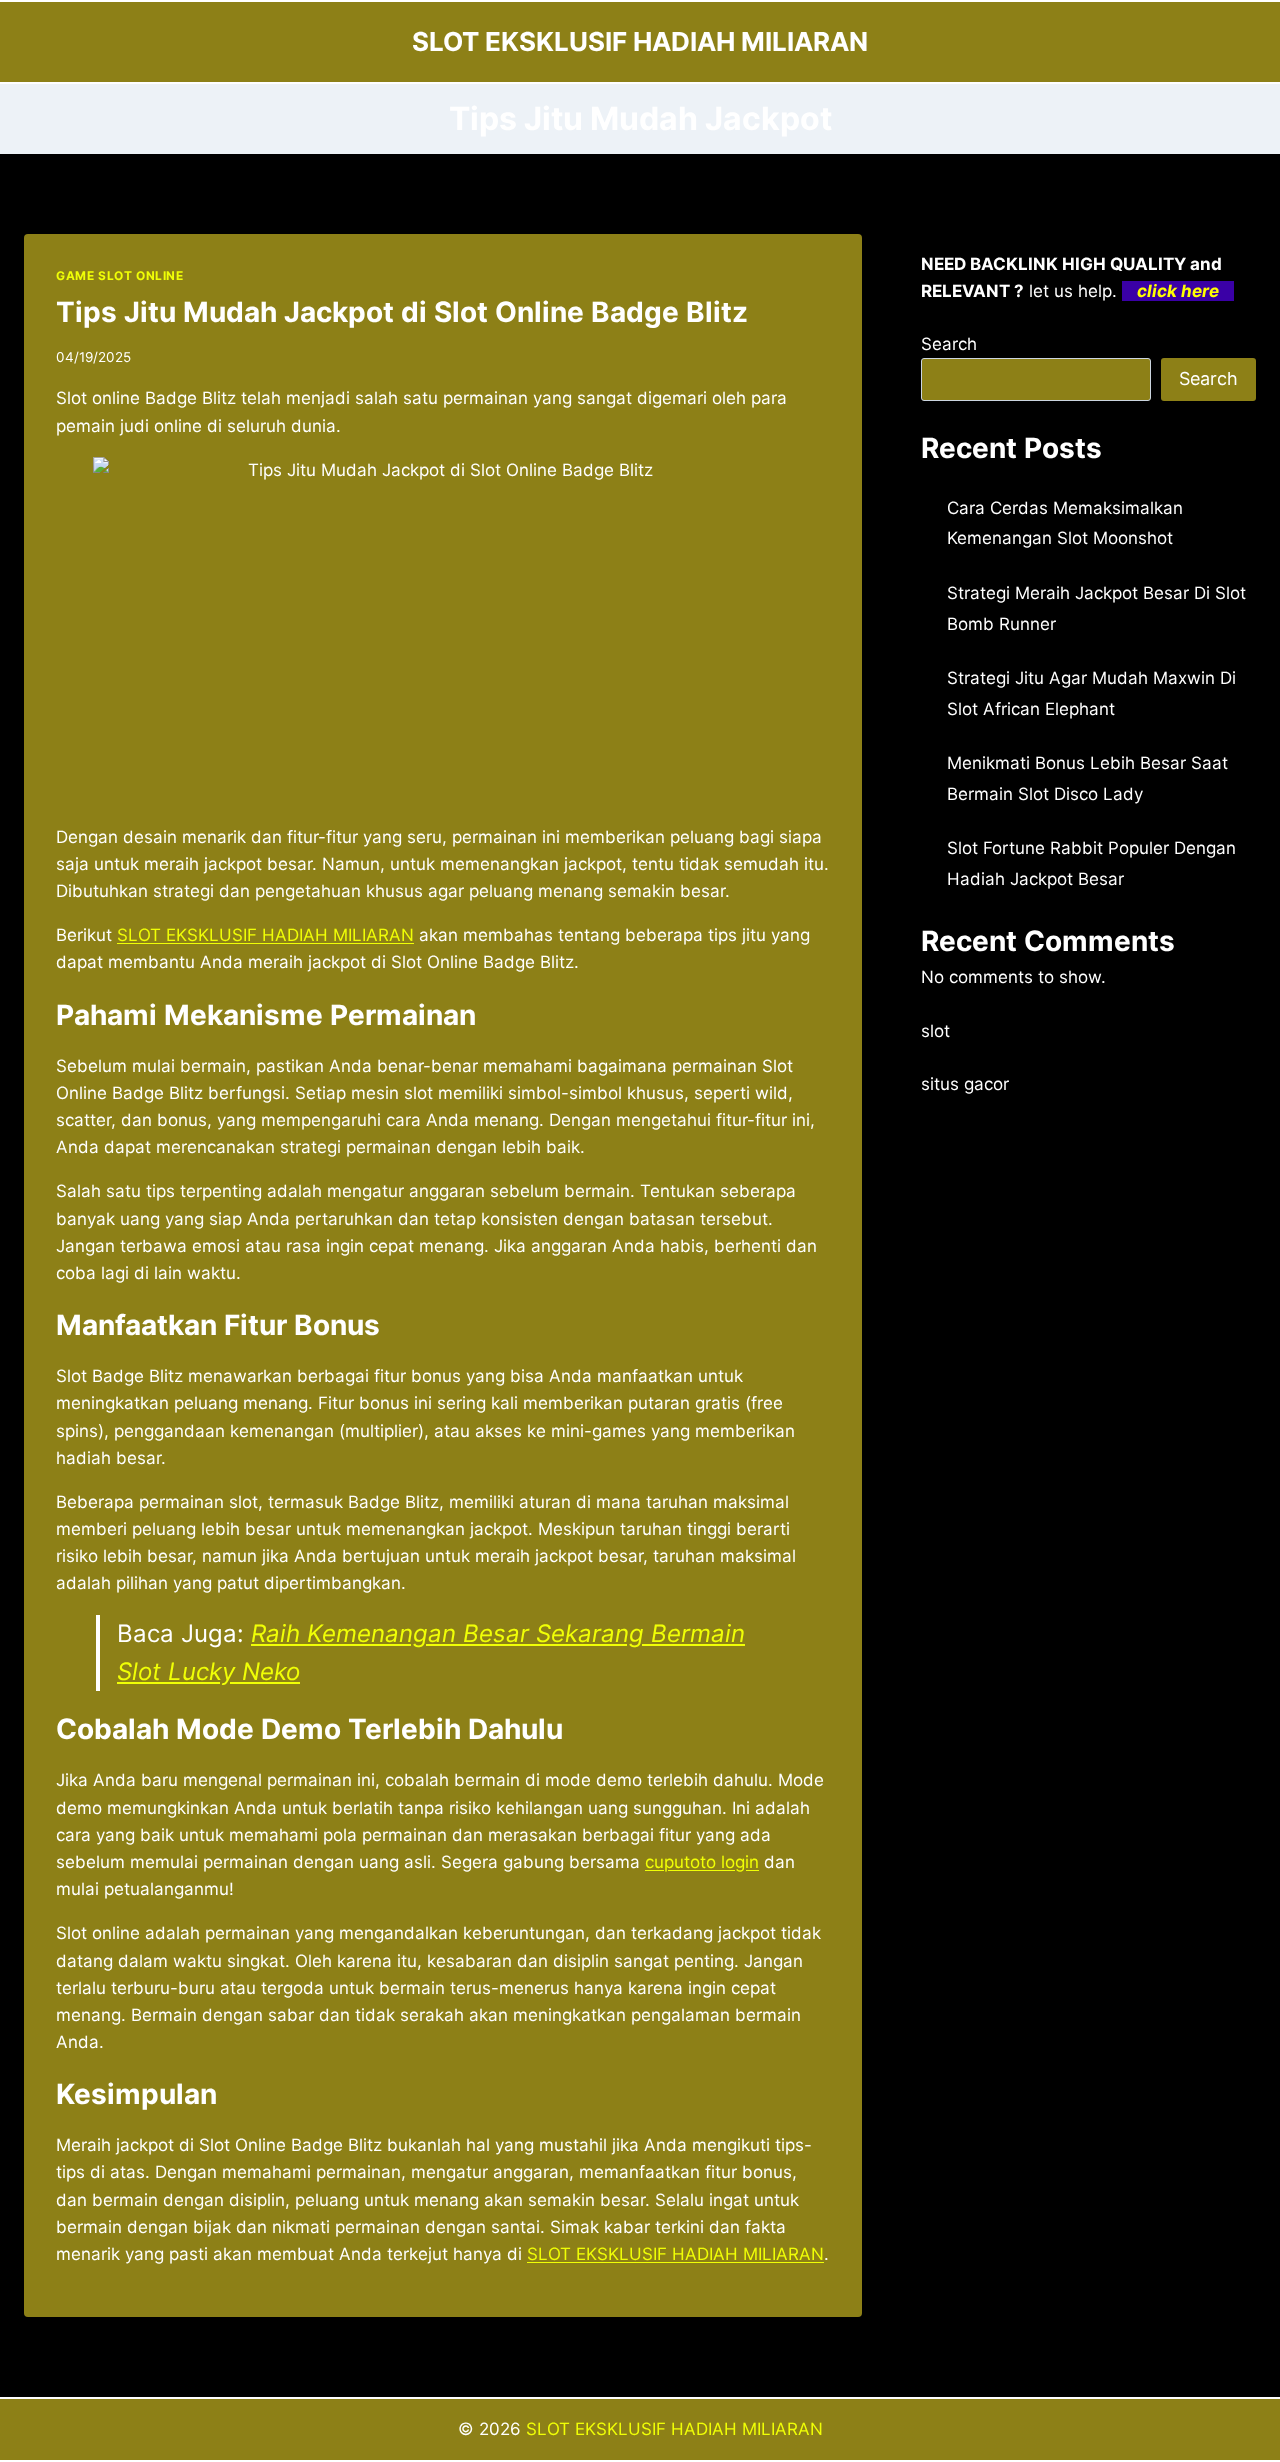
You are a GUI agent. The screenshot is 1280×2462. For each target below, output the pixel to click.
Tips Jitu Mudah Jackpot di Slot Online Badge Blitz (402, 312)
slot (935, 1031)
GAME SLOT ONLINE (120, 275)
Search (949, 344)
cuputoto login (702, 1862)
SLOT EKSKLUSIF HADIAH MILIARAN (674, 2429)
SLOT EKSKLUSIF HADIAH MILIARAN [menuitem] (265, 935)
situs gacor (965, 1084)
